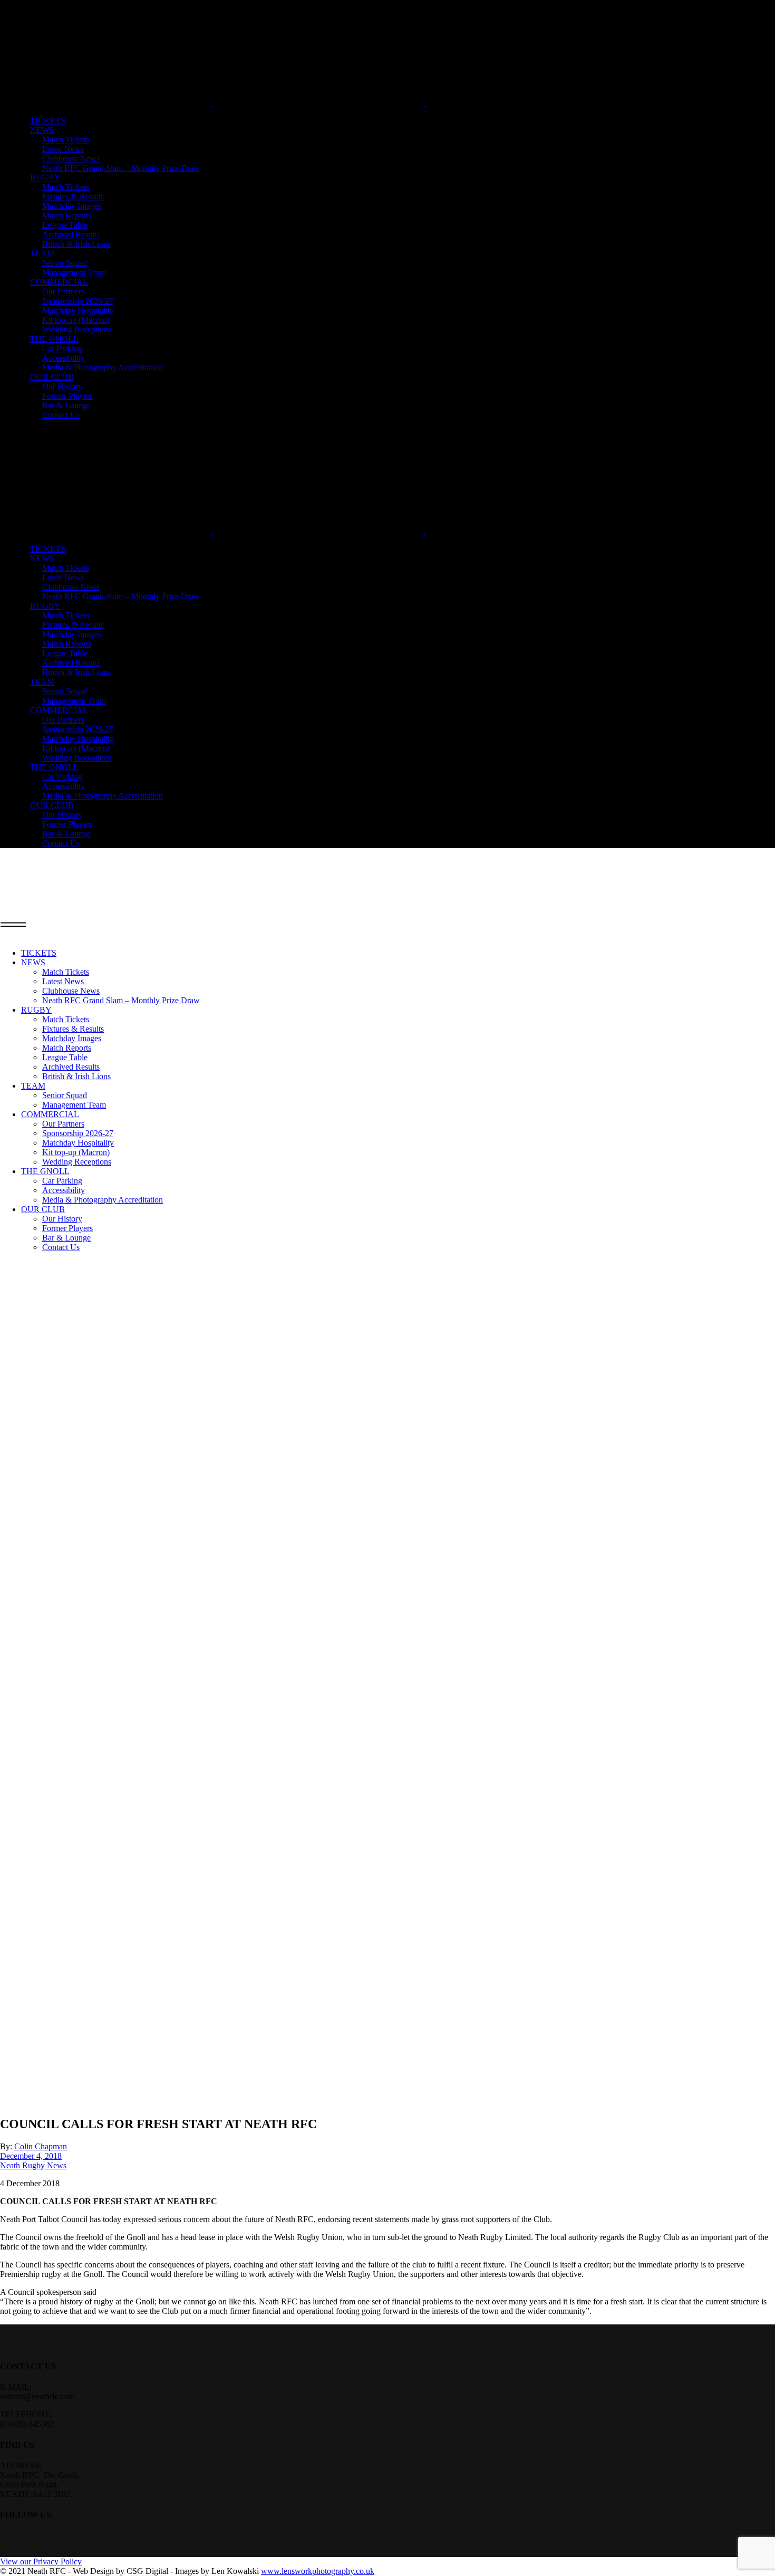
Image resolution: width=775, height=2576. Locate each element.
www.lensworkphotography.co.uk (318, 2571)
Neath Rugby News (33, 2165)
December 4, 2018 (31, 2156)
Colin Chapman (41, 2146)
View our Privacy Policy (41, 2561)
